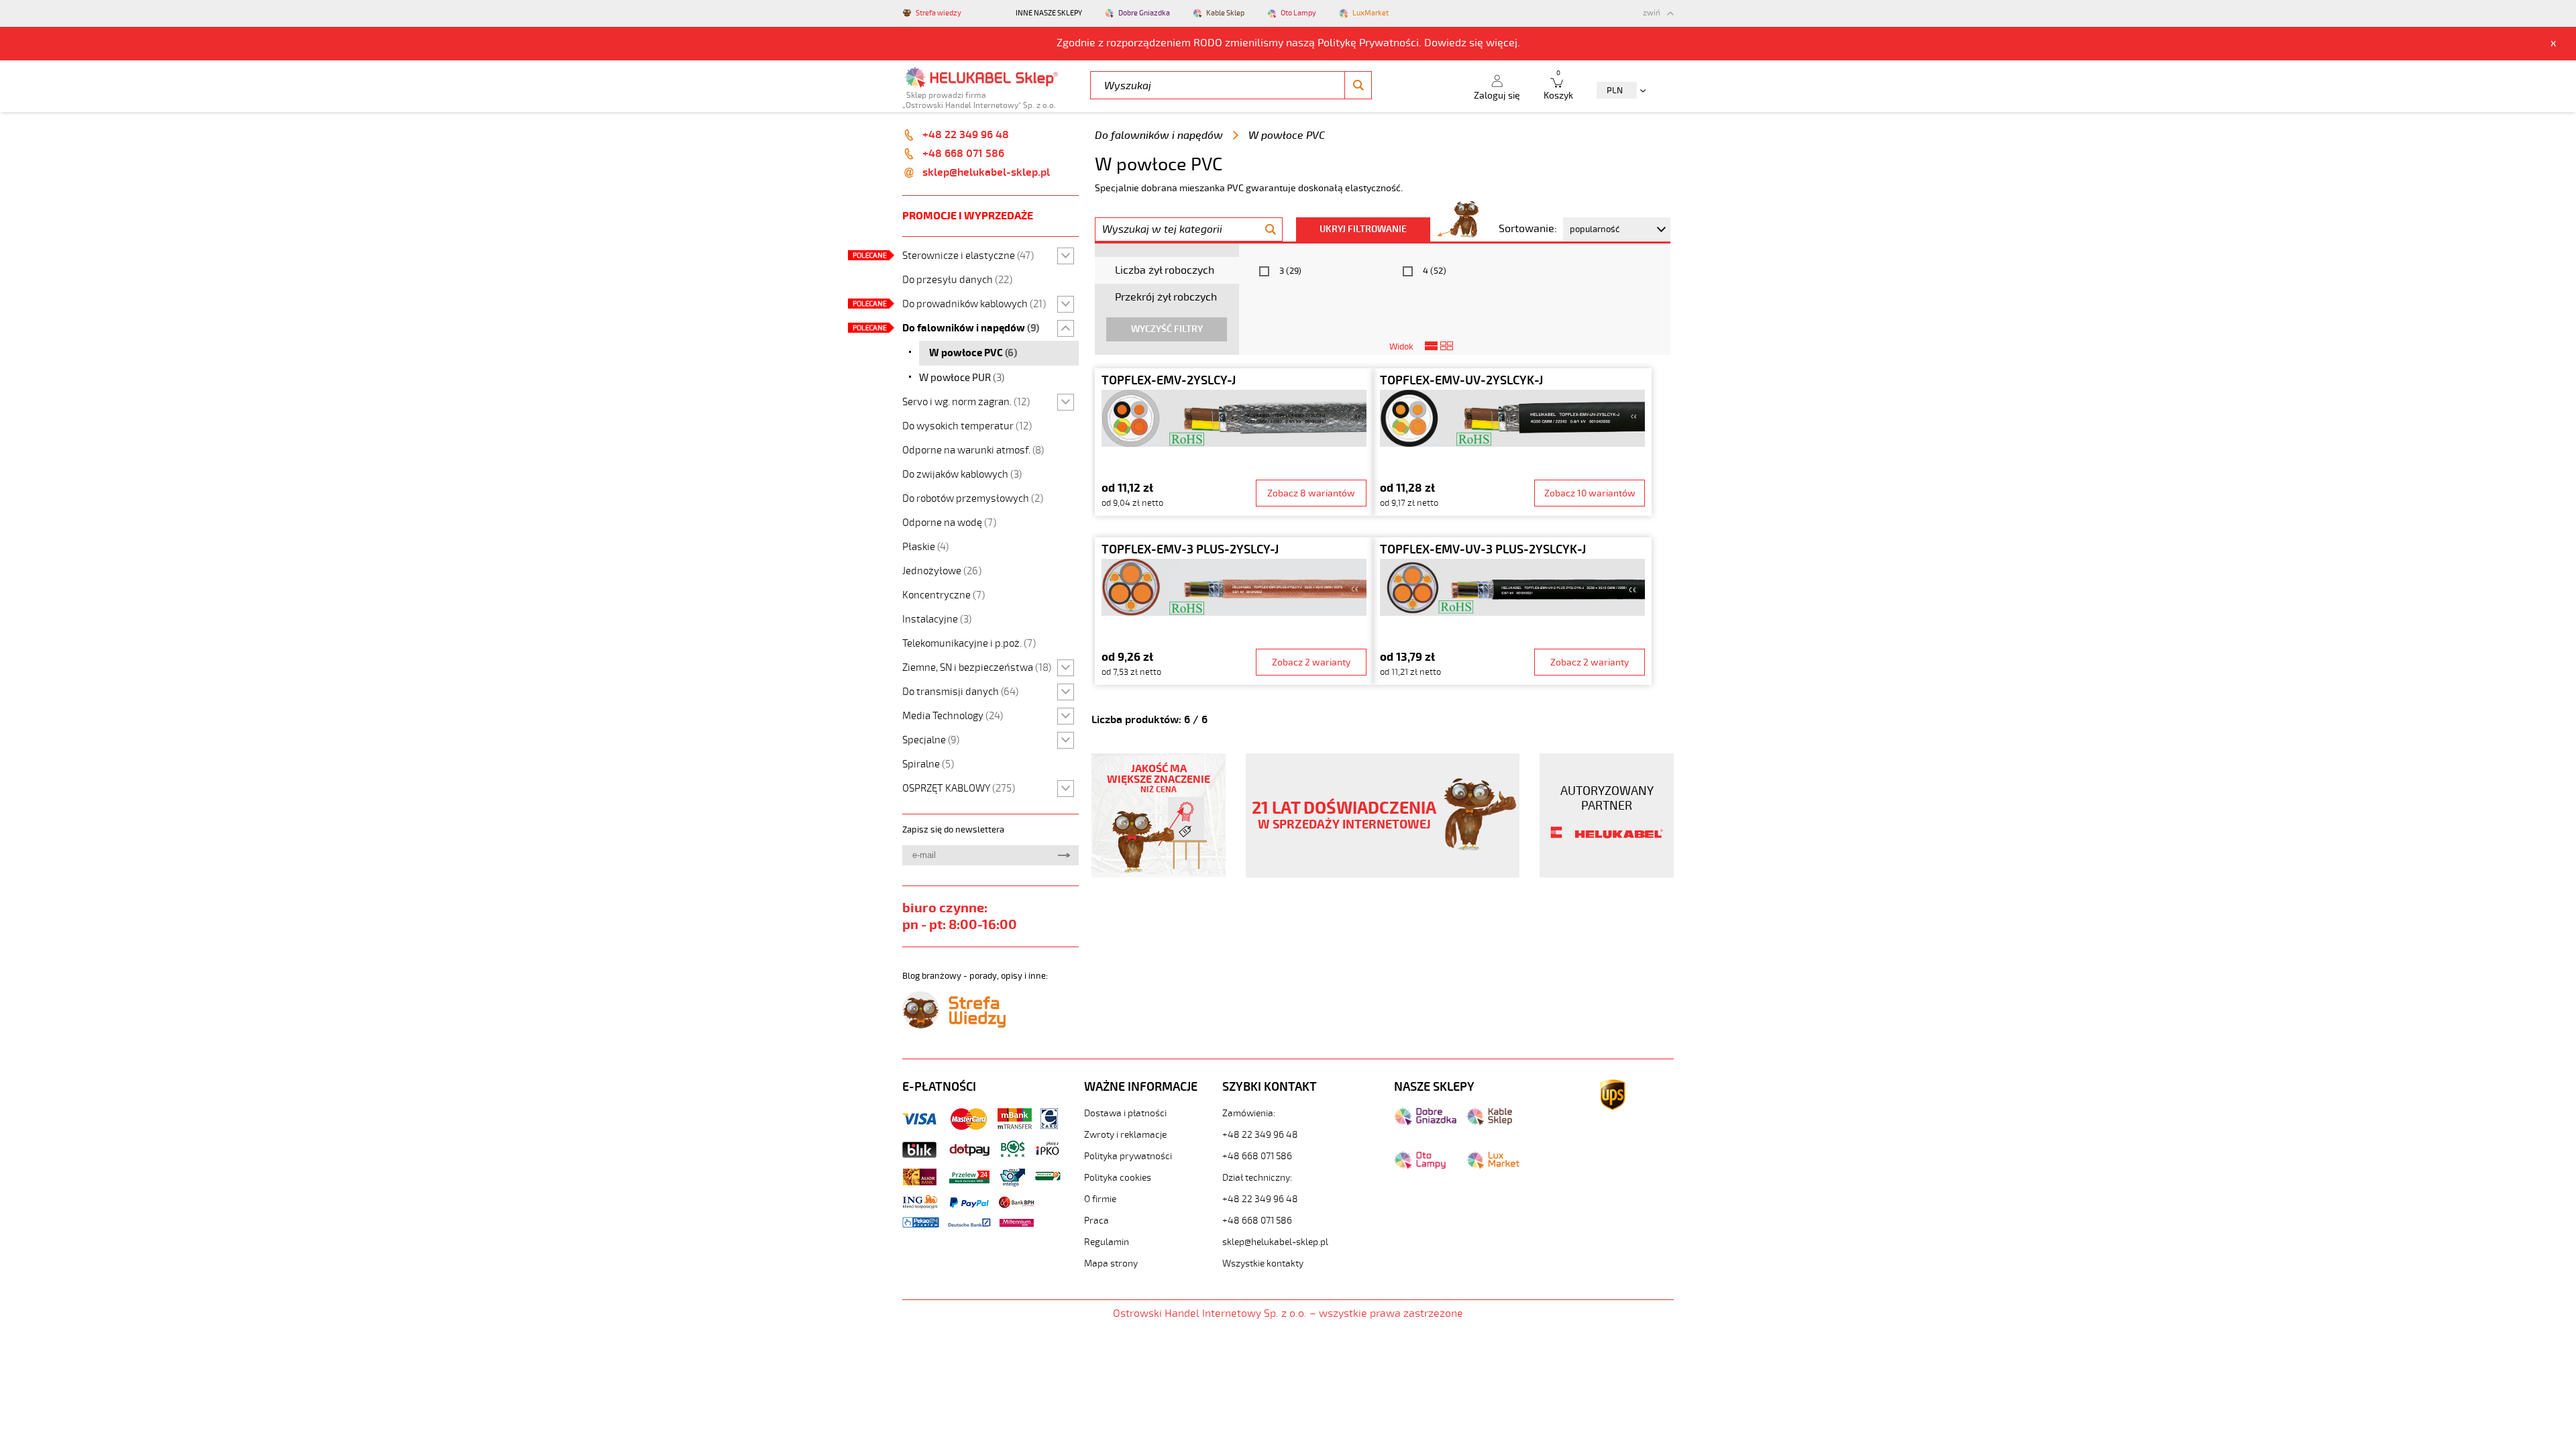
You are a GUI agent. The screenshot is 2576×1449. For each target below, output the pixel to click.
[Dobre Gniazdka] (1425, 1122)
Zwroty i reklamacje (1125, 1135)
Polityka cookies (1118, 1178)
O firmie (1100, 1199)
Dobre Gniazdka (1144, 13)
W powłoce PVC (1287, 136)
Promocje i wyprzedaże (968, 216)
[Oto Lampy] (1420, 1166)
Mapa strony (1111, 1264)
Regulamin (1107, 1242)
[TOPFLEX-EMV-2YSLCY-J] (1234, 442)
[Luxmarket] (1493, 1166)
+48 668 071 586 (963, 154)
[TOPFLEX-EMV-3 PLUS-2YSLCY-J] (1234, 611)
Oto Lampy (1298, 13)
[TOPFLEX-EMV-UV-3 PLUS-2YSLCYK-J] (1512, 611)
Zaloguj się (1497, 96)
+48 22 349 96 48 (966, 135)
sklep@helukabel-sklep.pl (986, 172)
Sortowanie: (1528, 229)
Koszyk (1558, 86)
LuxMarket (1371, 13)
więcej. (1503, 43)
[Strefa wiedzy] (954, 1025)
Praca (1096, 1221)
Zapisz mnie (1064, 855)
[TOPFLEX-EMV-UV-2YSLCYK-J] (1512, 442)
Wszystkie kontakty (1263, 1264)
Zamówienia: (1249, 1113)
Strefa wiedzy (938, 13)
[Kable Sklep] (1489, 1122)
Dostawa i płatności (1125, 1113)
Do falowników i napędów (1159, 136)
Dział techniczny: (1257, 1178)
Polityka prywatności (1128, 1156)
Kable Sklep (1225, 13)
